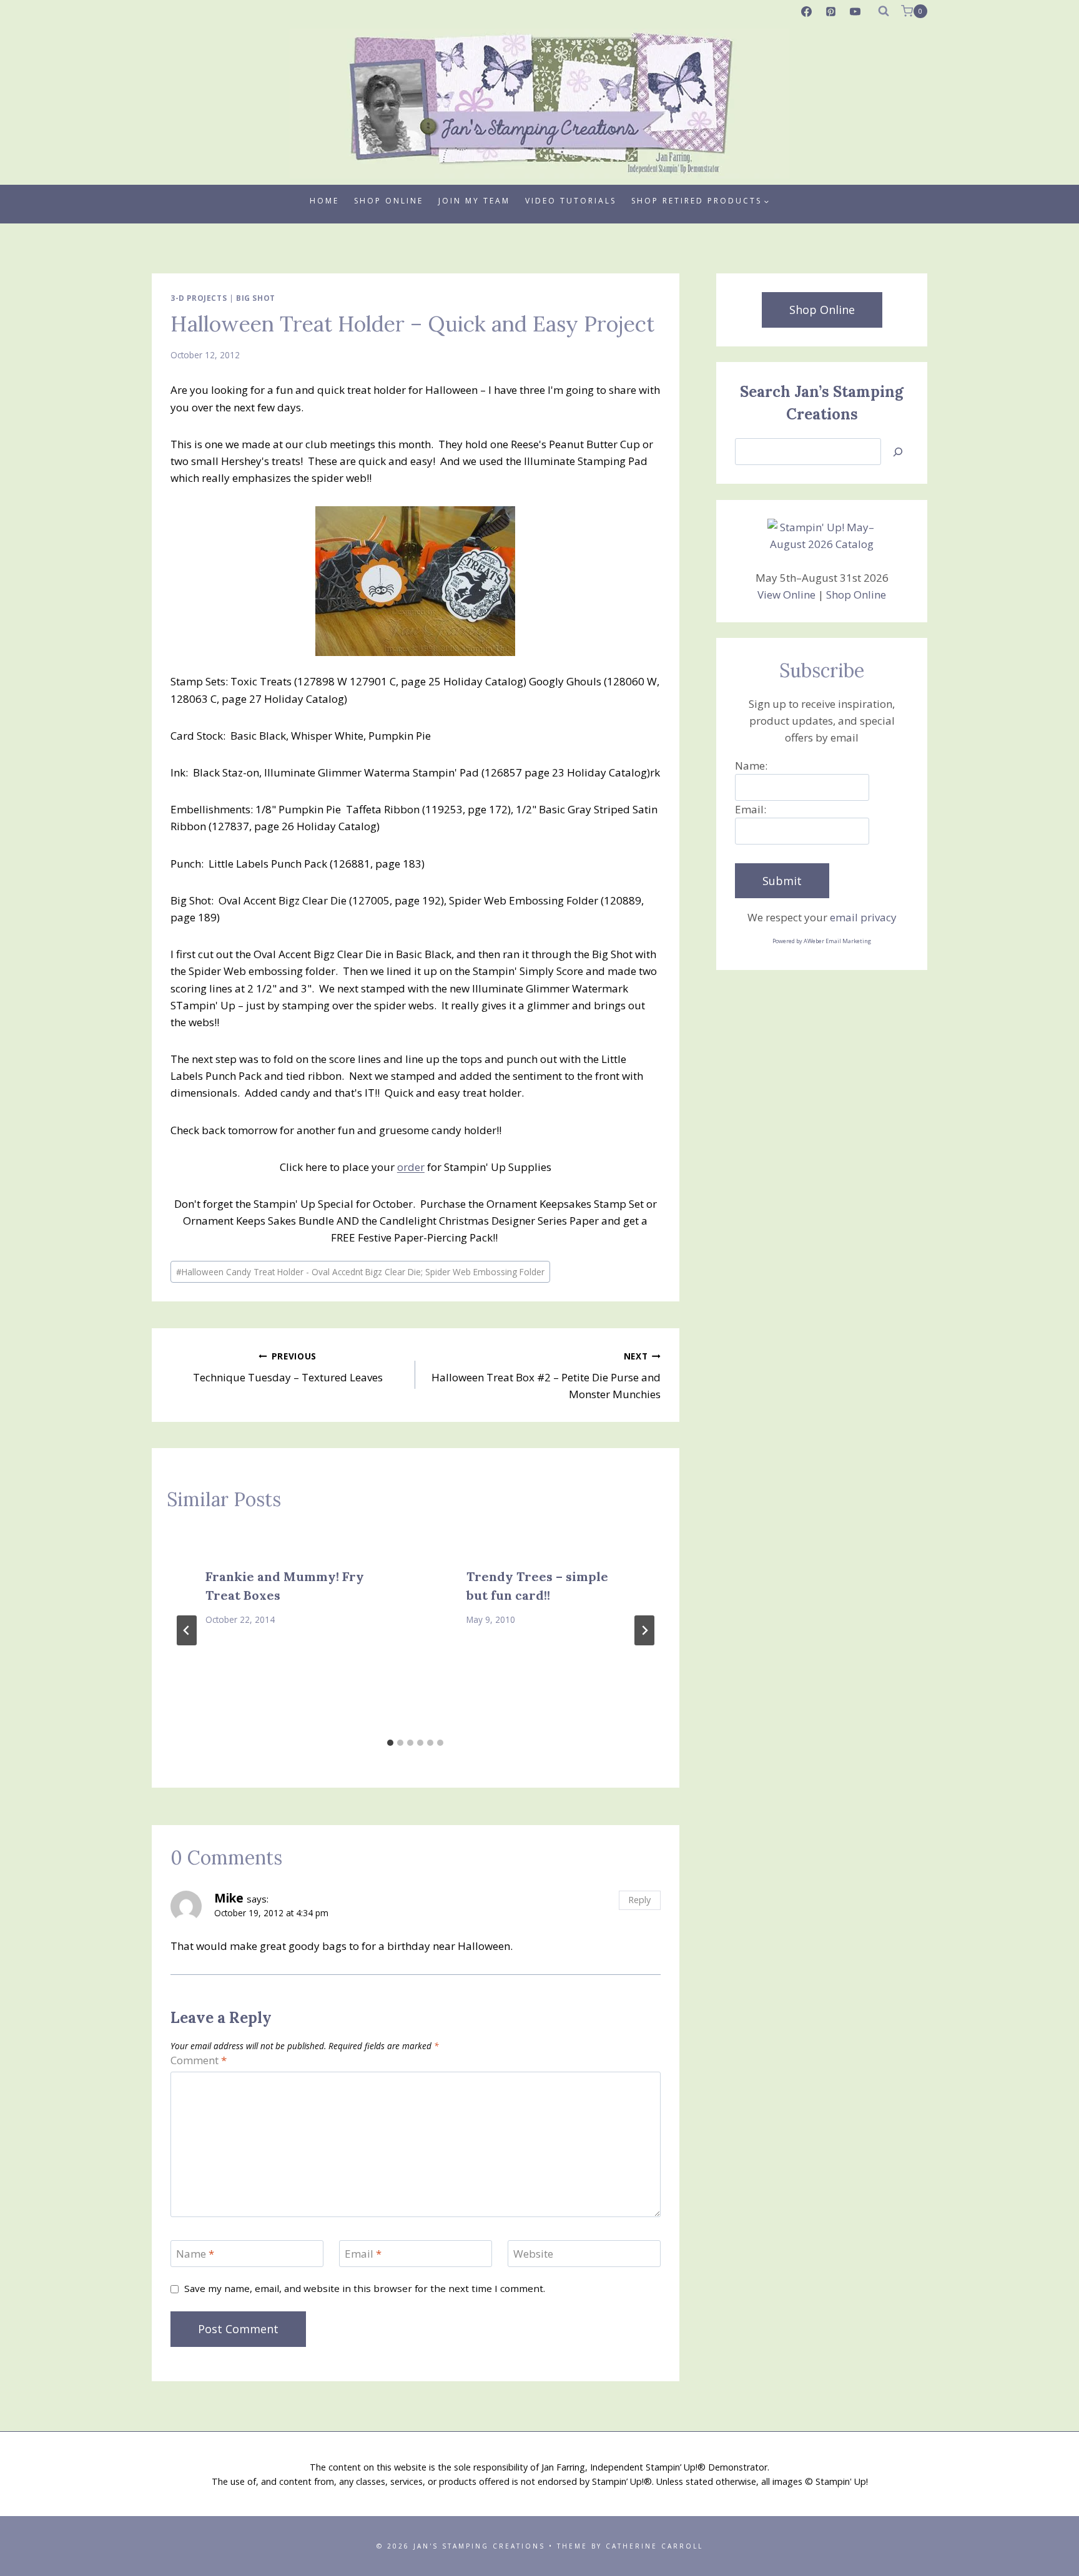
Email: (751, 809)
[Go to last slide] (187, 1630)
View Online (786, 595)
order (411, 1167)
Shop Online (389, 201)
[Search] (898, 452)
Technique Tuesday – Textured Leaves (288, 1368)
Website (533, 2254)
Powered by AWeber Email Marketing (822, 941)
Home (324, 201)
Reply (639, 1900)
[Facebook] (807, 11)
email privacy (863, 917)
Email (363, 2254)
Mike (229, 1898)
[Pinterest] (831, 11)
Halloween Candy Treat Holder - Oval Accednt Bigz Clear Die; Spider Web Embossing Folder (360, 1272)
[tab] (390, 1743)
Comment (199, 2060)
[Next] (644, 1630)
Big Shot (256, 298)
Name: (751, 766)
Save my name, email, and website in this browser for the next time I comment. (365, 2289)
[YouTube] (855, 11)
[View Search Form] (884, 11)
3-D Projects (199, 298)
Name (195, 2254)
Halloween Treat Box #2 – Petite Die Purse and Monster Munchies (546, 1376)
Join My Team (474, 201)
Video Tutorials (571, 201)
